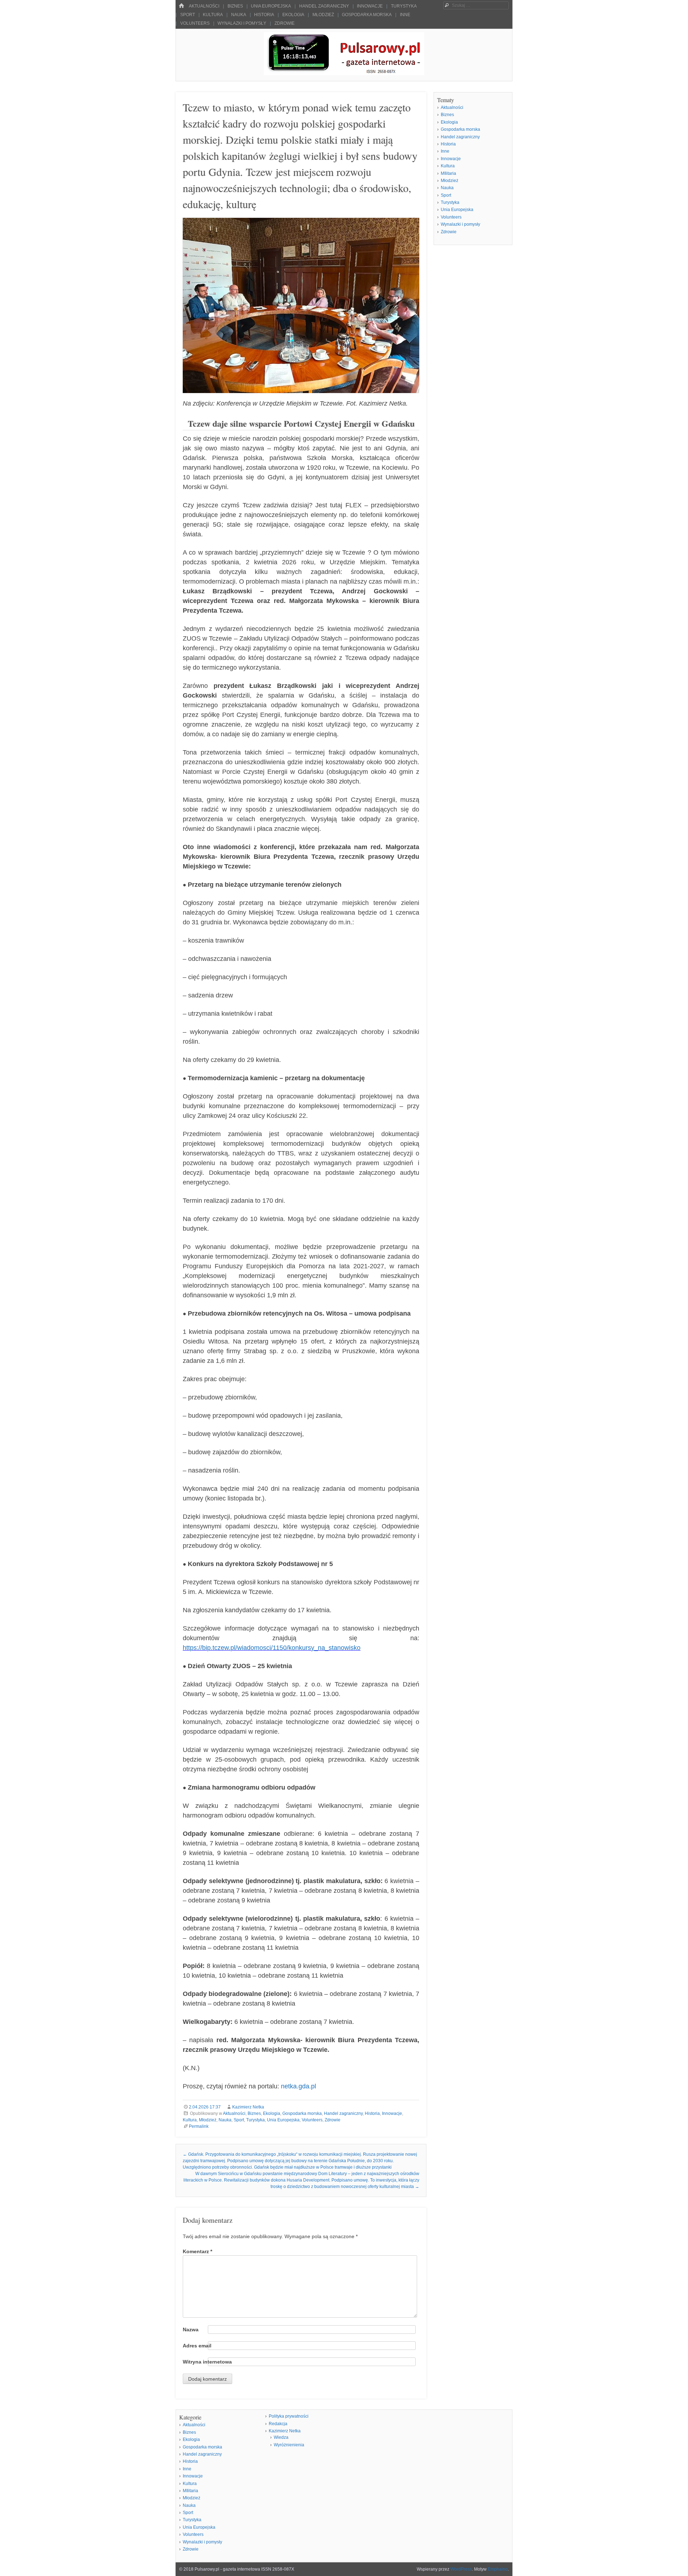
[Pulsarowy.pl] (344, 73)
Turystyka (404, 6)
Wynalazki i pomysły (242, 23)
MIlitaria (448, 173)
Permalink (199, 2126)
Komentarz (197, 2251)
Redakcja (278, 2424)
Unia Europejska (271, 6)
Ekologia (293, 15)
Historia (264, 15)
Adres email (197, 2346)
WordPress (461, 2569)
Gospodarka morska (367, 15)
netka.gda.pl (298, 2086)
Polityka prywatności (289, 2416)
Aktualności (204, 6)
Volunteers (195, 23)
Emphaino (498, 2569)
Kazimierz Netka (248, 2107)
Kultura (213, 15)
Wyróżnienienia (289, 2445)
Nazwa (191, 2330)
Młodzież (323, 15)
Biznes (235, 6)
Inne (405, 15)
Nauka (239, 15)
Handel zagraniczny (324, 6)
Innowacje (370, 6)
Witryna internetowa (207, 2362)
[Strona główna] (181, 6)
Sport (188, 15)
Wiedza (281, 2437)
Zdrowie (285, 23)
